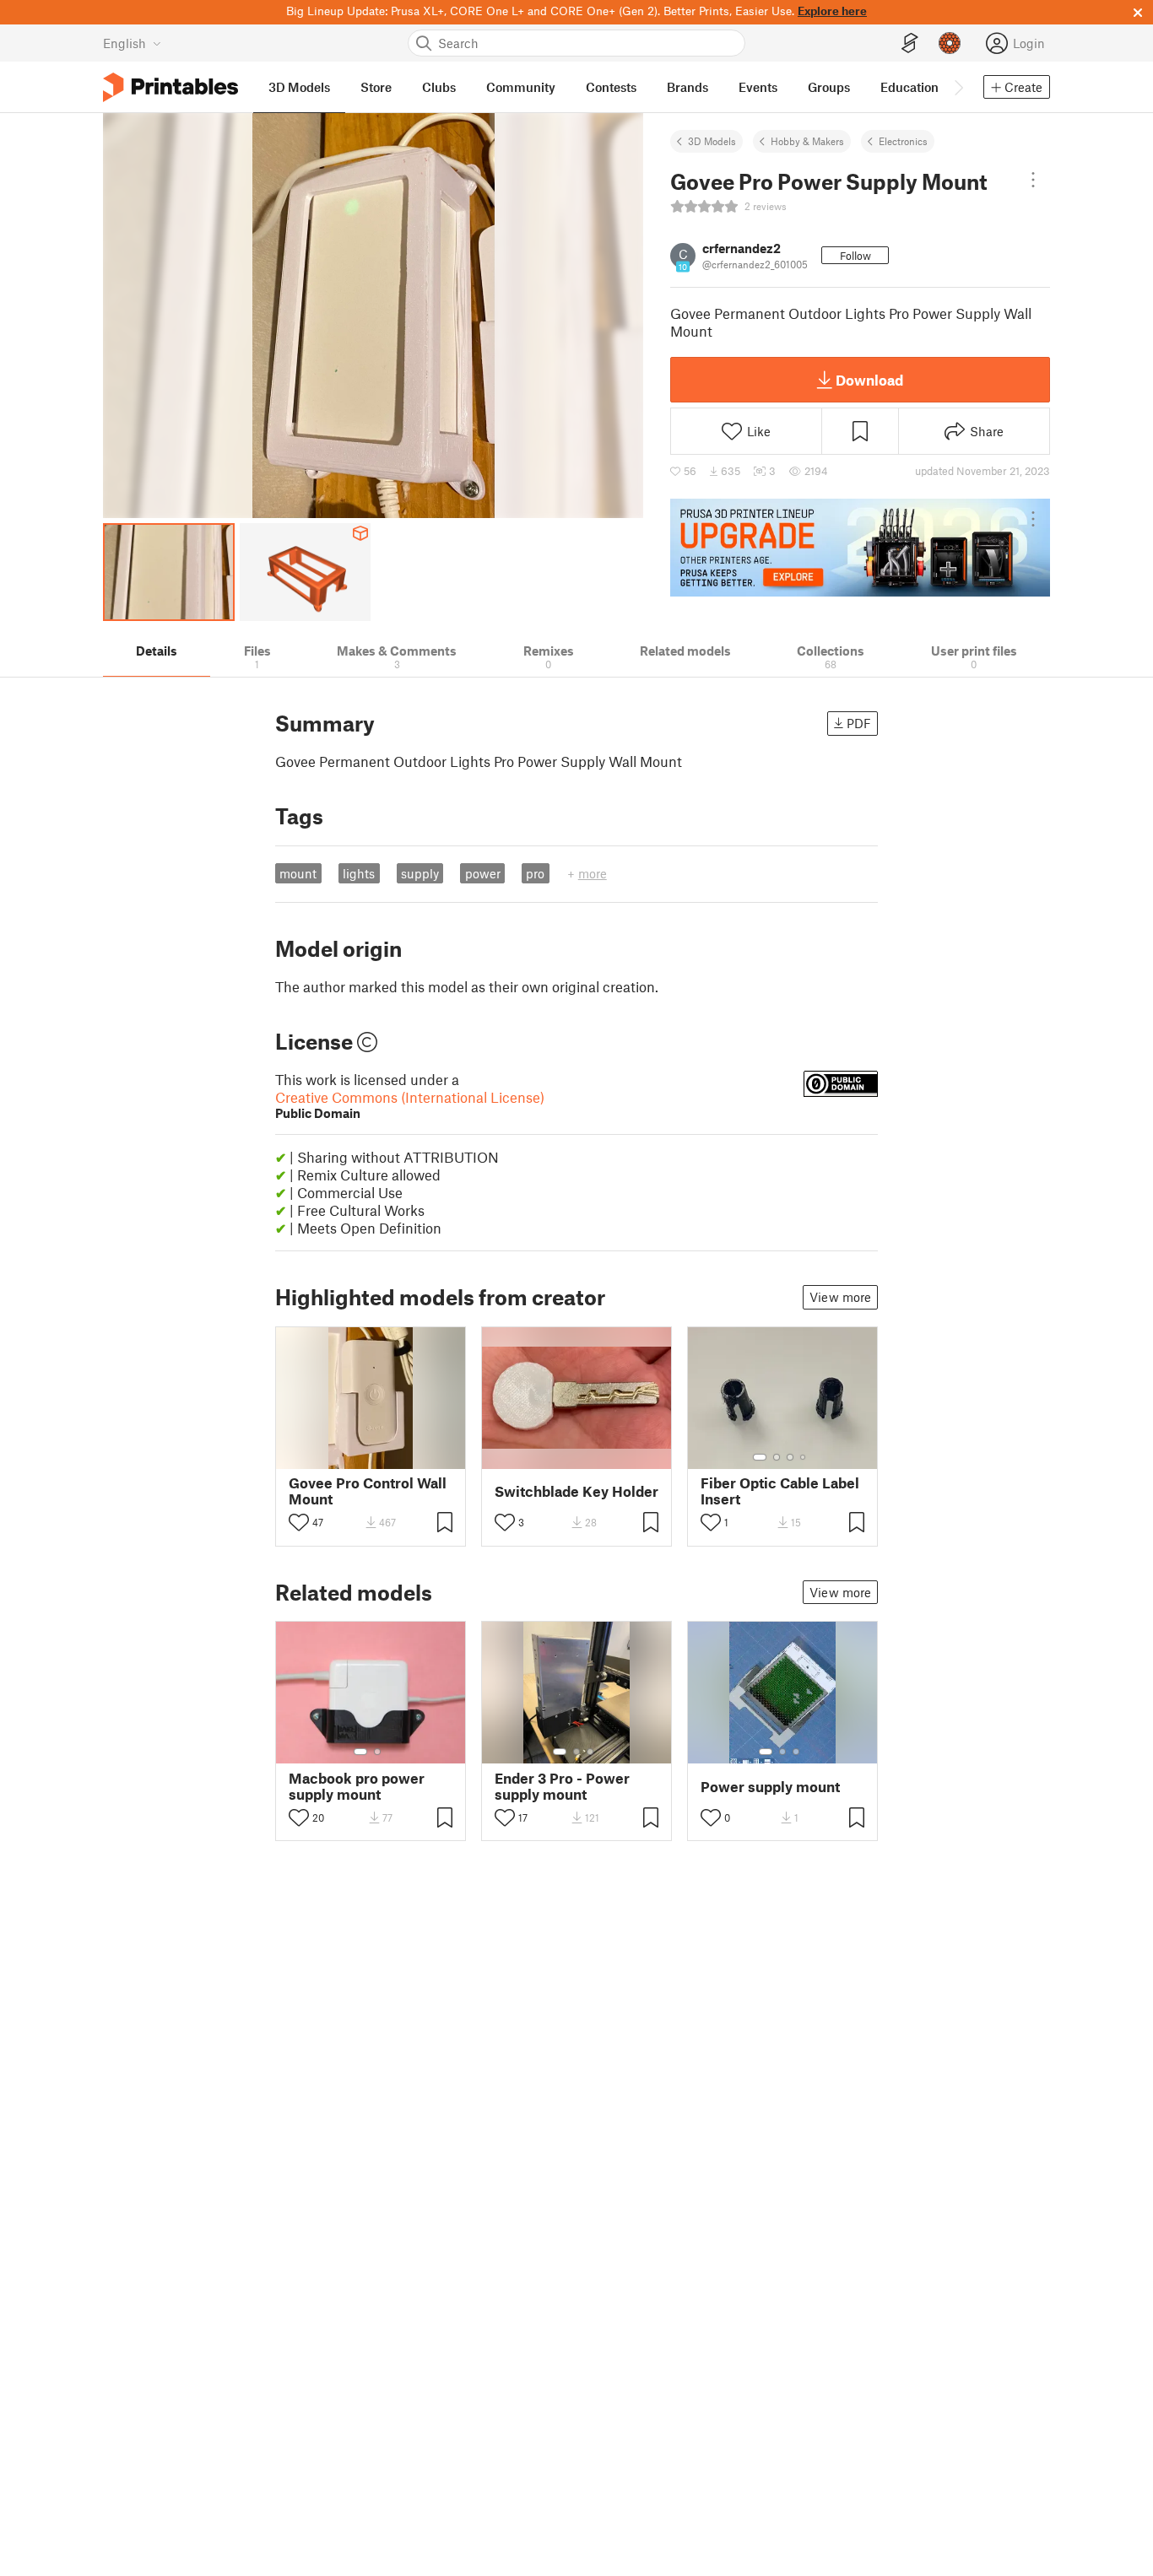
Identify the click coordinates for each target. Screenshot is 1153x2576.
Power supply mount (770, 1787)
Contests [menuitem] (611, 87)
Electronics (903, 141)
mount (298, 873)
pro (535, 873)
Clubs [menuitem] (439, 87)
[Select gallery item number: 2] (777, 1457)
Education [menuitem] (909, 87)
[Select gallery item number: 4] (804, 1457)
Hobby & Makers (807, 141)
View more (840, 1297)
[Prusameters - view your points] (950, 43)
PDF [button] (859, 723)
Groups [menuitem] (829, 87)
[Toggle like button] (299, 1522)
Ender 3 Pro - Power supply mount (562, 1786)
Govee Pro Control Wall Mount (368, 1491)
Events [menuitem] (758, 87)
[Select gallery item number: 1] (760, 1457)
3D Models (712, 141)
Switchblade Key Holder (576, 1491)
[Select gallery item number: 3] (790, 1457)
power (483, 873)
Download (869, 380)
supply (420, 873)
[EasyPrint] (910, 43)
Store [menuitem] (376, 87)
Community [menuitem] (521, 87)
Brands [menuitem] (687, 87)
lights (359, 873)
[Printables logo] (171, 87)
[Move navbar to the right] (958, 87)
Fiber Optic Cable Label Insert (780, 1491)
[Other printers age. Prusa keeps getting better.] (860, 548)
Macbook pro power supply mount (357, 1786)
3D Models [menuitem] (299, 87)
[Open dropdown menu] (1033, 180)
